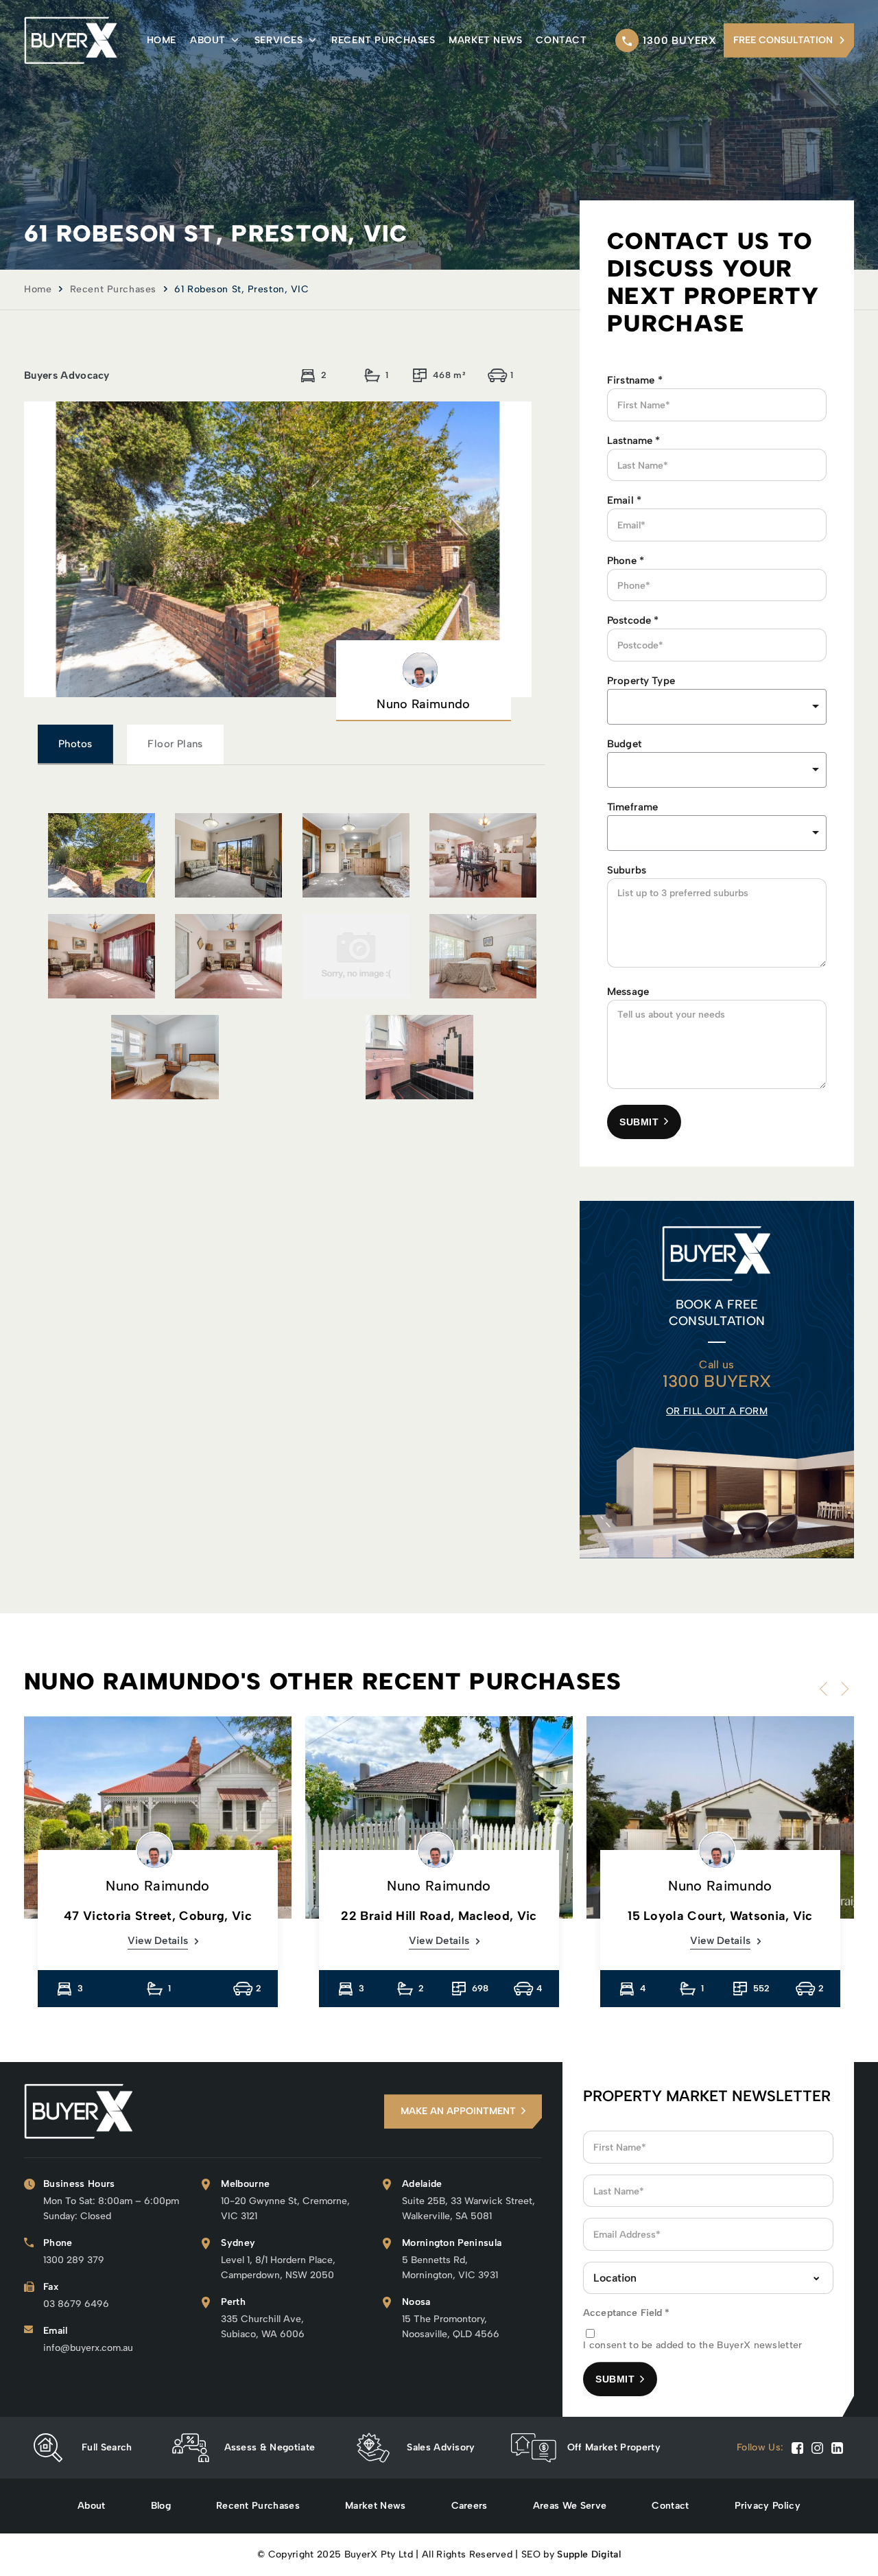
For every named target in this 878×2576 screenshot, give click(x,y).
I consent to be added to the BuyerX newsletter (693, 2345)
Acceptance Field (627, 2313)
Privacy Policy (768, 2506)
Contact (561, 40)
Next (842, 1689)
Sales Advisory (441, 2447)
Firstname (635, 380)
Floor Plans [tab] (175, 744)
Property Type (641, 681)
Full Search (107, 2447)
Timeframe (632, 807)
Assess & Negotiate (270, 2447)
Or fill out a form (717, 1411)
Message (628, 992)
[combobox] (717, 770)
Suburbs (627, 870)
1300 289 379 (74, 2260)
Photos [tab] (75, 744)
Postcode (633, 620)
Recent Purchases (383, 40)
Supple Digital (589, 2554)
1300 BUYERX (680, 40)
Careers (470, 2506)
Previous (827, 1689)
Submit (639, 1122)
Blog (161, 2506)
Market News (485, 40)
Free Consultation (783, 40)
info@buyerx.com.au (88, 2348)
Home (162, 40)
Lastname (634, 441)
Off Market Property (614, 2447)
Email (624, 500)
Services (278, 40)
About (208, 40)
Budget (624, 744)
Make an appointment (458, 2111)
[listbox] (717, 707)
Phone (626, 561)
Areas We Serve (570, 2506)
